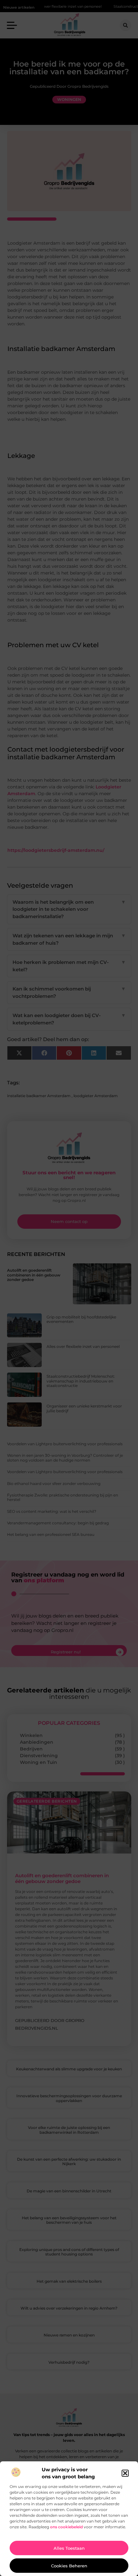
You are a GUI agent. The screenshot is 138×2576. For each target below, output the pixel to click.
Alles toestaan (69, 2548)
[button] (125, 2473)
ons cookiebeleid (66, 2527)
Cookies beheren (69, 2566)
